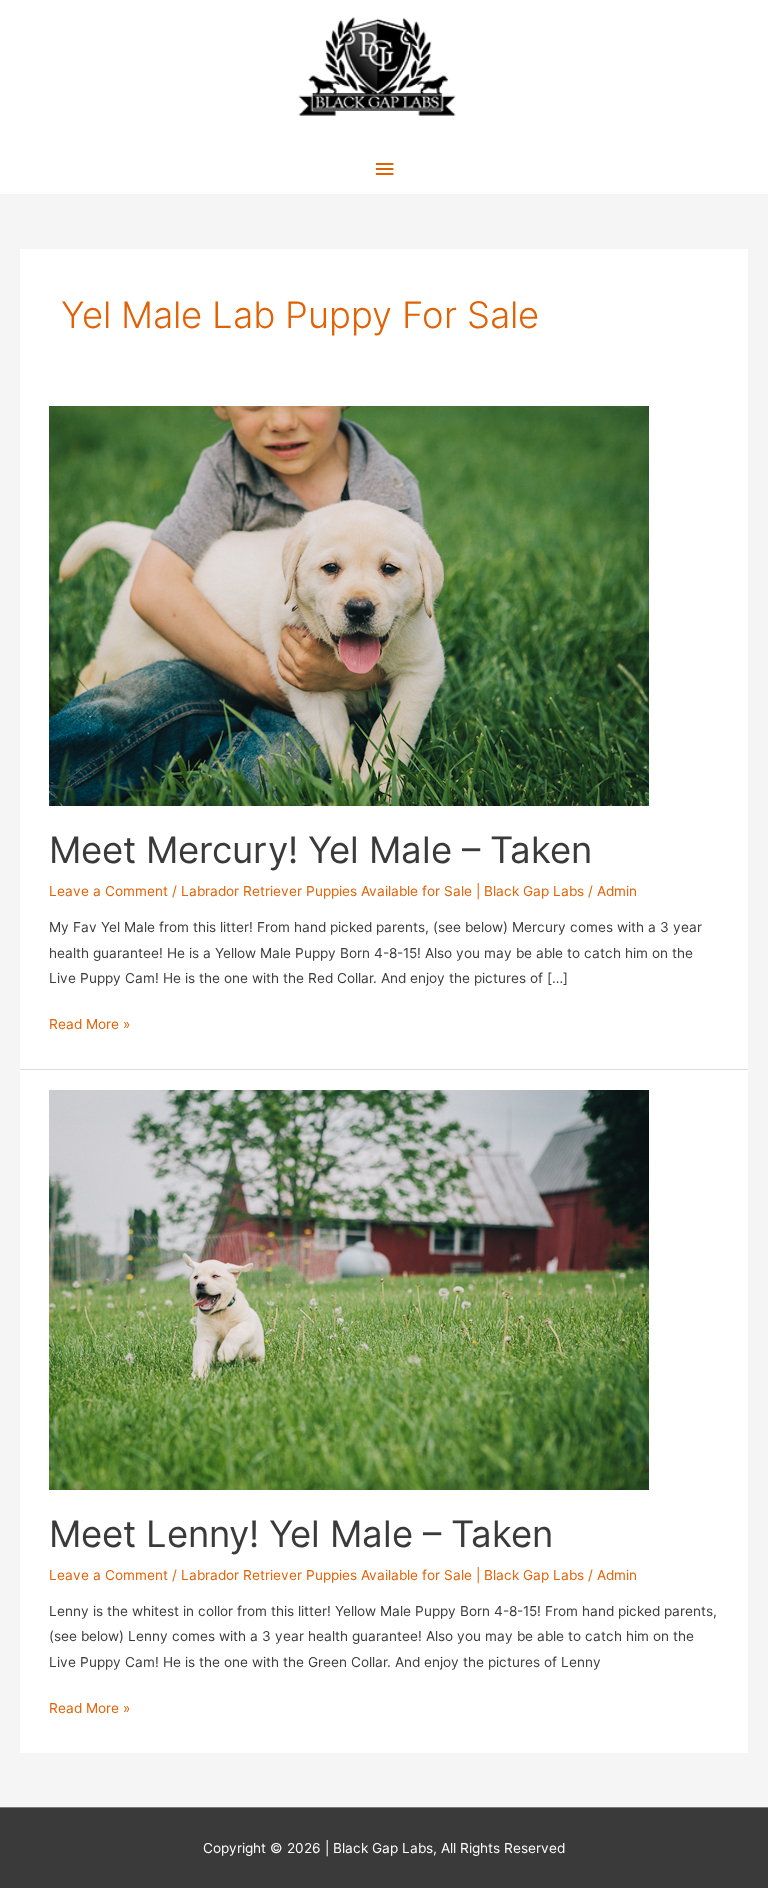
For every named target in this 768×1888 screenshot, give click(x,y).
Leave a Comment (108, 891)
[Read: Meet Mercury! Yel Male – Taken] (349, 605)
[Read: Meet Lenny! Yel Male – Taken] (349, 1289)
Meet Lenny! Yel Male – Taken (301, 1534)
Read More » (89, 1026)
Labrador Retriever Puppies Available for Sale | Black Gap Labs (382, 891)
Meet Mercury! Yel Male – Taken (320, 850)
